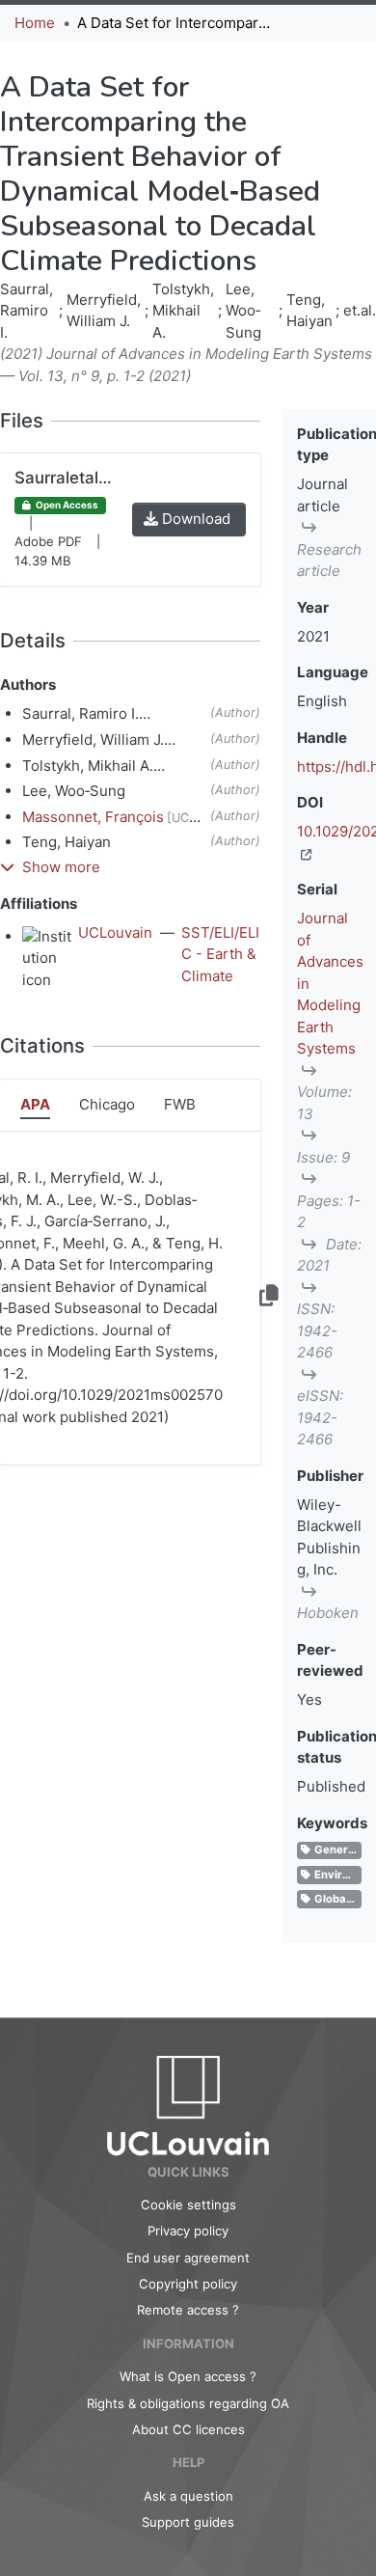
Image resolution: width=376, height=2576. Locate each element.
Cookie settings (188, 2205)
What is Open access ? (188, 2376)
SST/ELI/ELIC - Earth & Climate (220, 954)
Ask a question (188, 2496)
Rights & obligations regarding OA (188, 2403)
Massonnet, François (93, 817)
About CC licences (188, 2429)
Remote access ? (188, 2310)
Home (35, 23)
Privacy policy (188, 2231)
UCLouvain (115, 932)
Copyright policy (188, 2284)
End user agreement (188, 2258)
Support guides (188, 2522)
